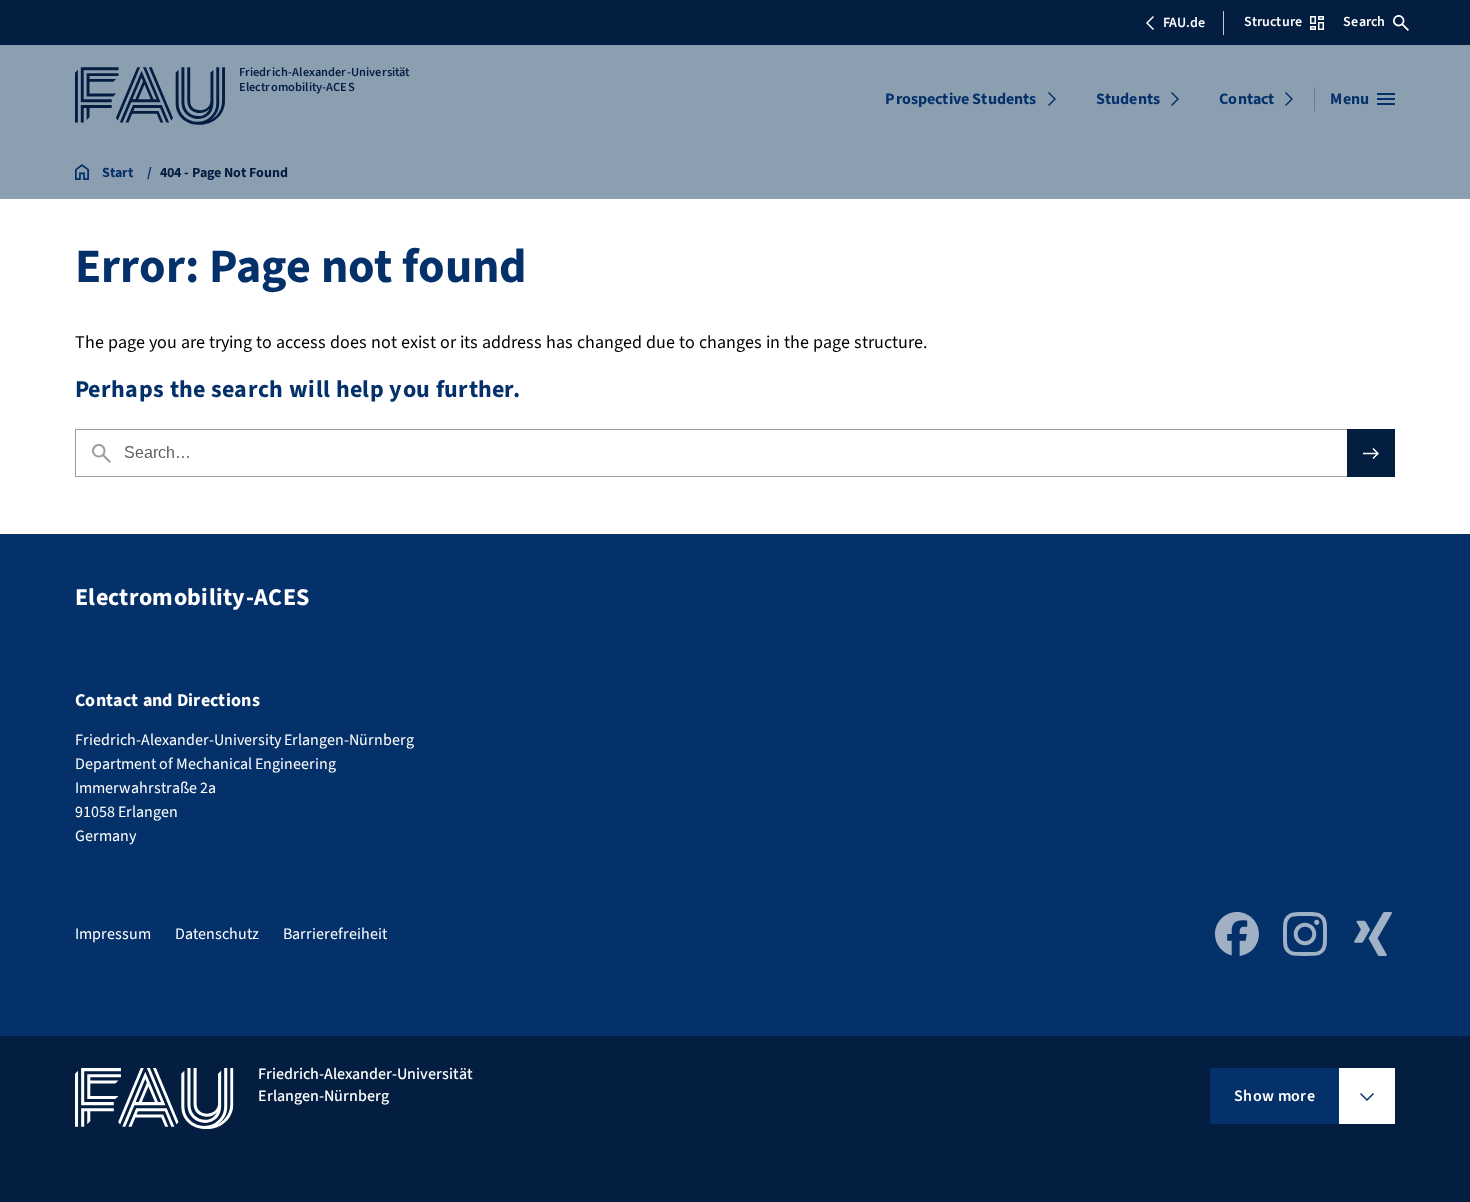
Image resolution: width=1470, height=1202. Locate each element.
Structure (1273, 22)
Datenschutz (217, 934)
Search (1364, 22)
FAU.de (1184, 23)
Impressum (113, 934)
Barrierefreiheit (335, 934)
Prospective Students (960, 99)
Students (1128, 99)
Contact (1246, 99)
